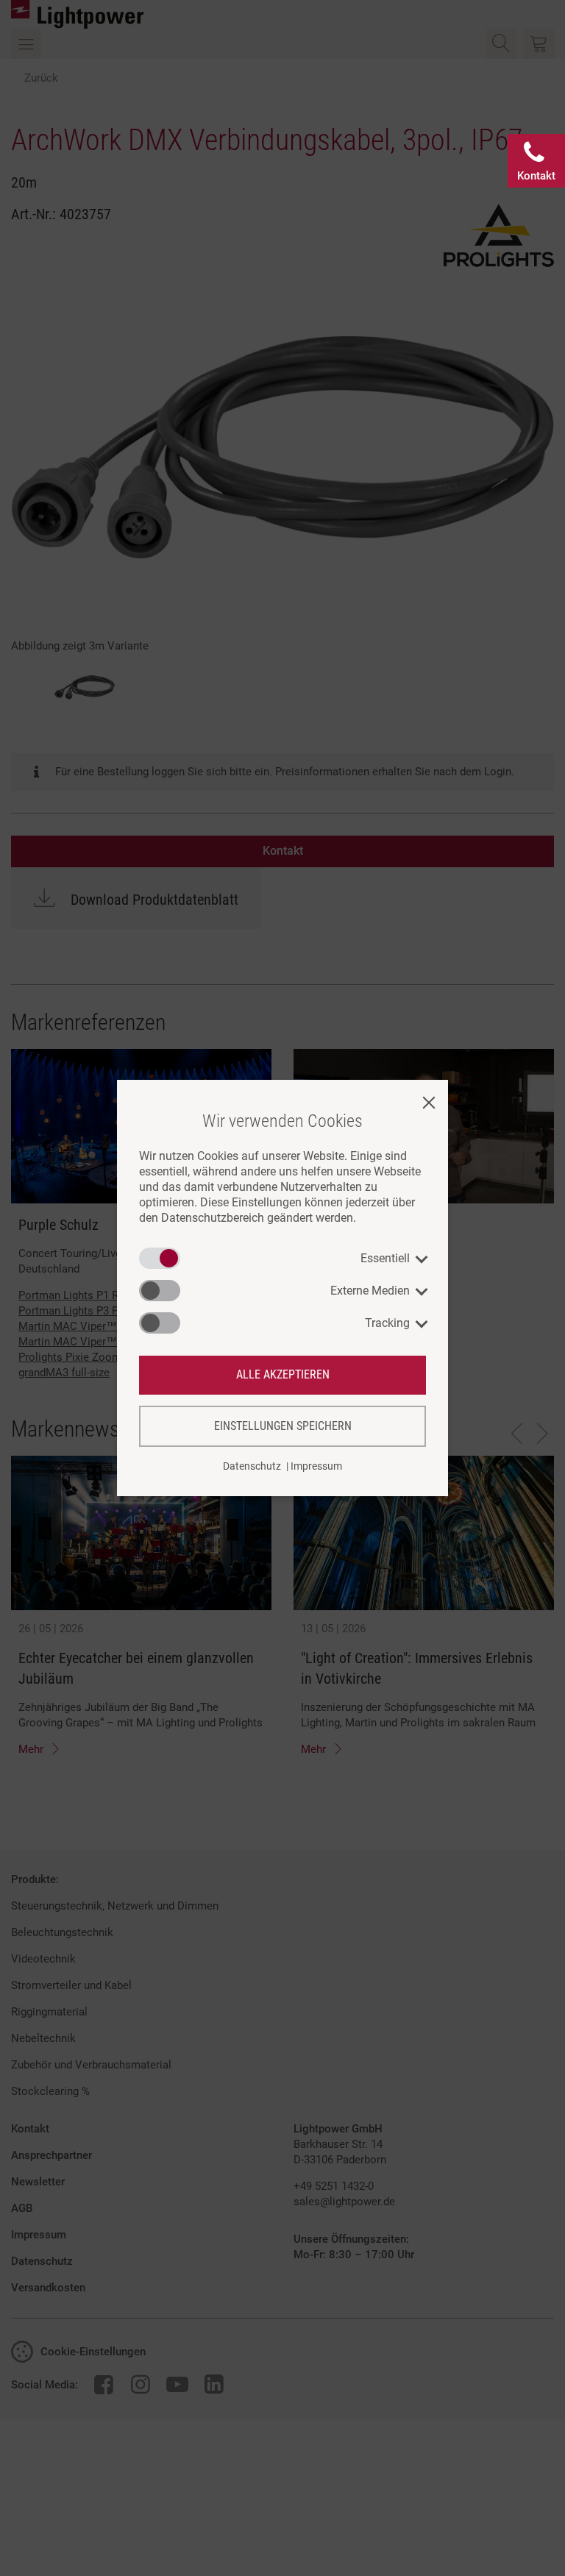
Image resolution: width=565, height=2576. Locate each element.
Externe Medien (370, 1291)
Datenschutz (252, 1466)
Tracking (387, 1323)
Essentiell (385, 1258)
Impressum (316, 1466)
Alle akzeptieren (283, 1374)
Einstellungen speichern (283, 1426)
